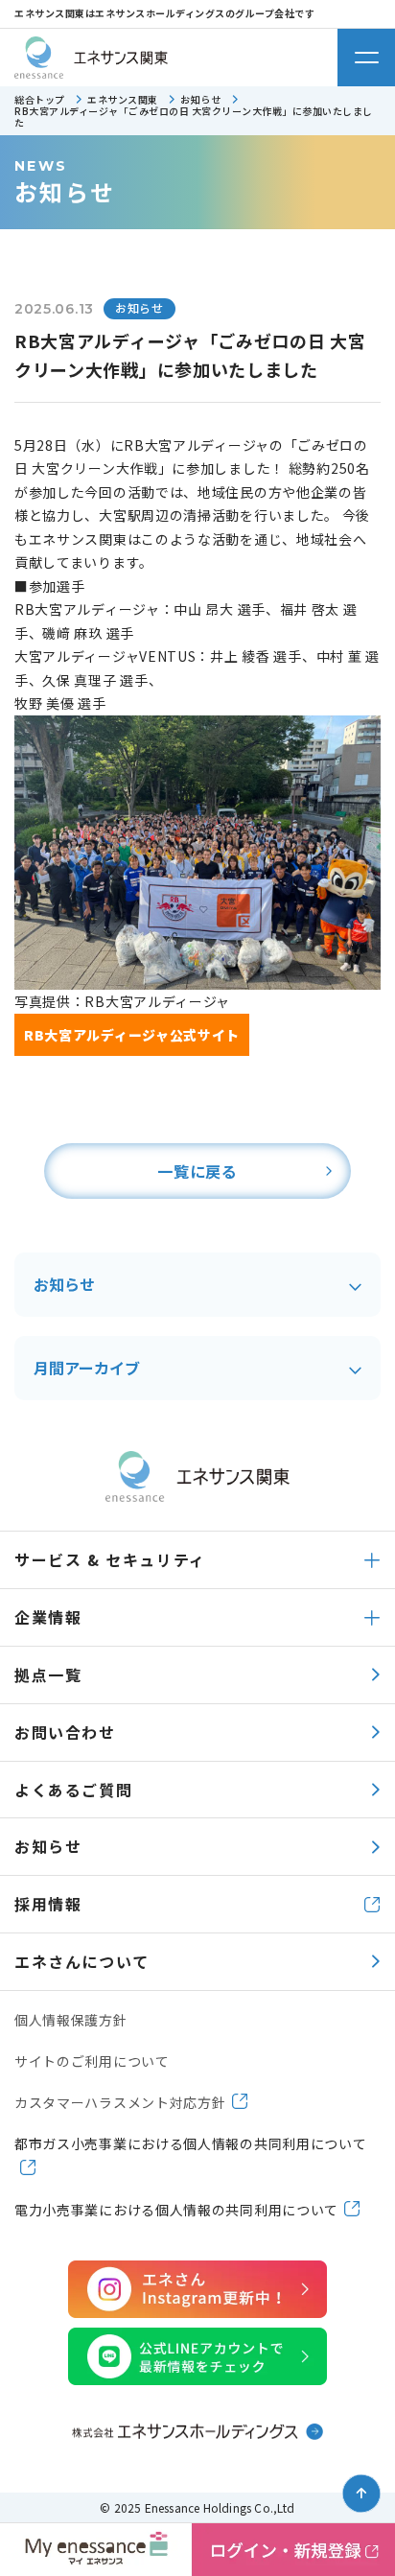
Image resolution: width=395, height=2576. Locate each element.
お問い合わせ (65, 1732)
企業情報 (48, 1617)
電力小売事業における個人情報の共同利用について (176, 2210)
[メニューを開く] (366, 58)
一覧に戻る (197, 1171)
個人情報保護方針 (71, 2020)
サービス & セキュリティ (110, 1559)
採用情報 (48, 1904)
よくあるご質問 (73, 1790)
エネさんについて (82, 1961)
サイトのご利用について (92, 2061)
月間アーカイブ (87, 1368)
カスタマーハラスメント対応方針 (120, 2102)
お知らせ (64, 1284)
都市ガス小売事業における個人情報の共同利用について (191, 2143)
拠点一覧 (48, 1674)
